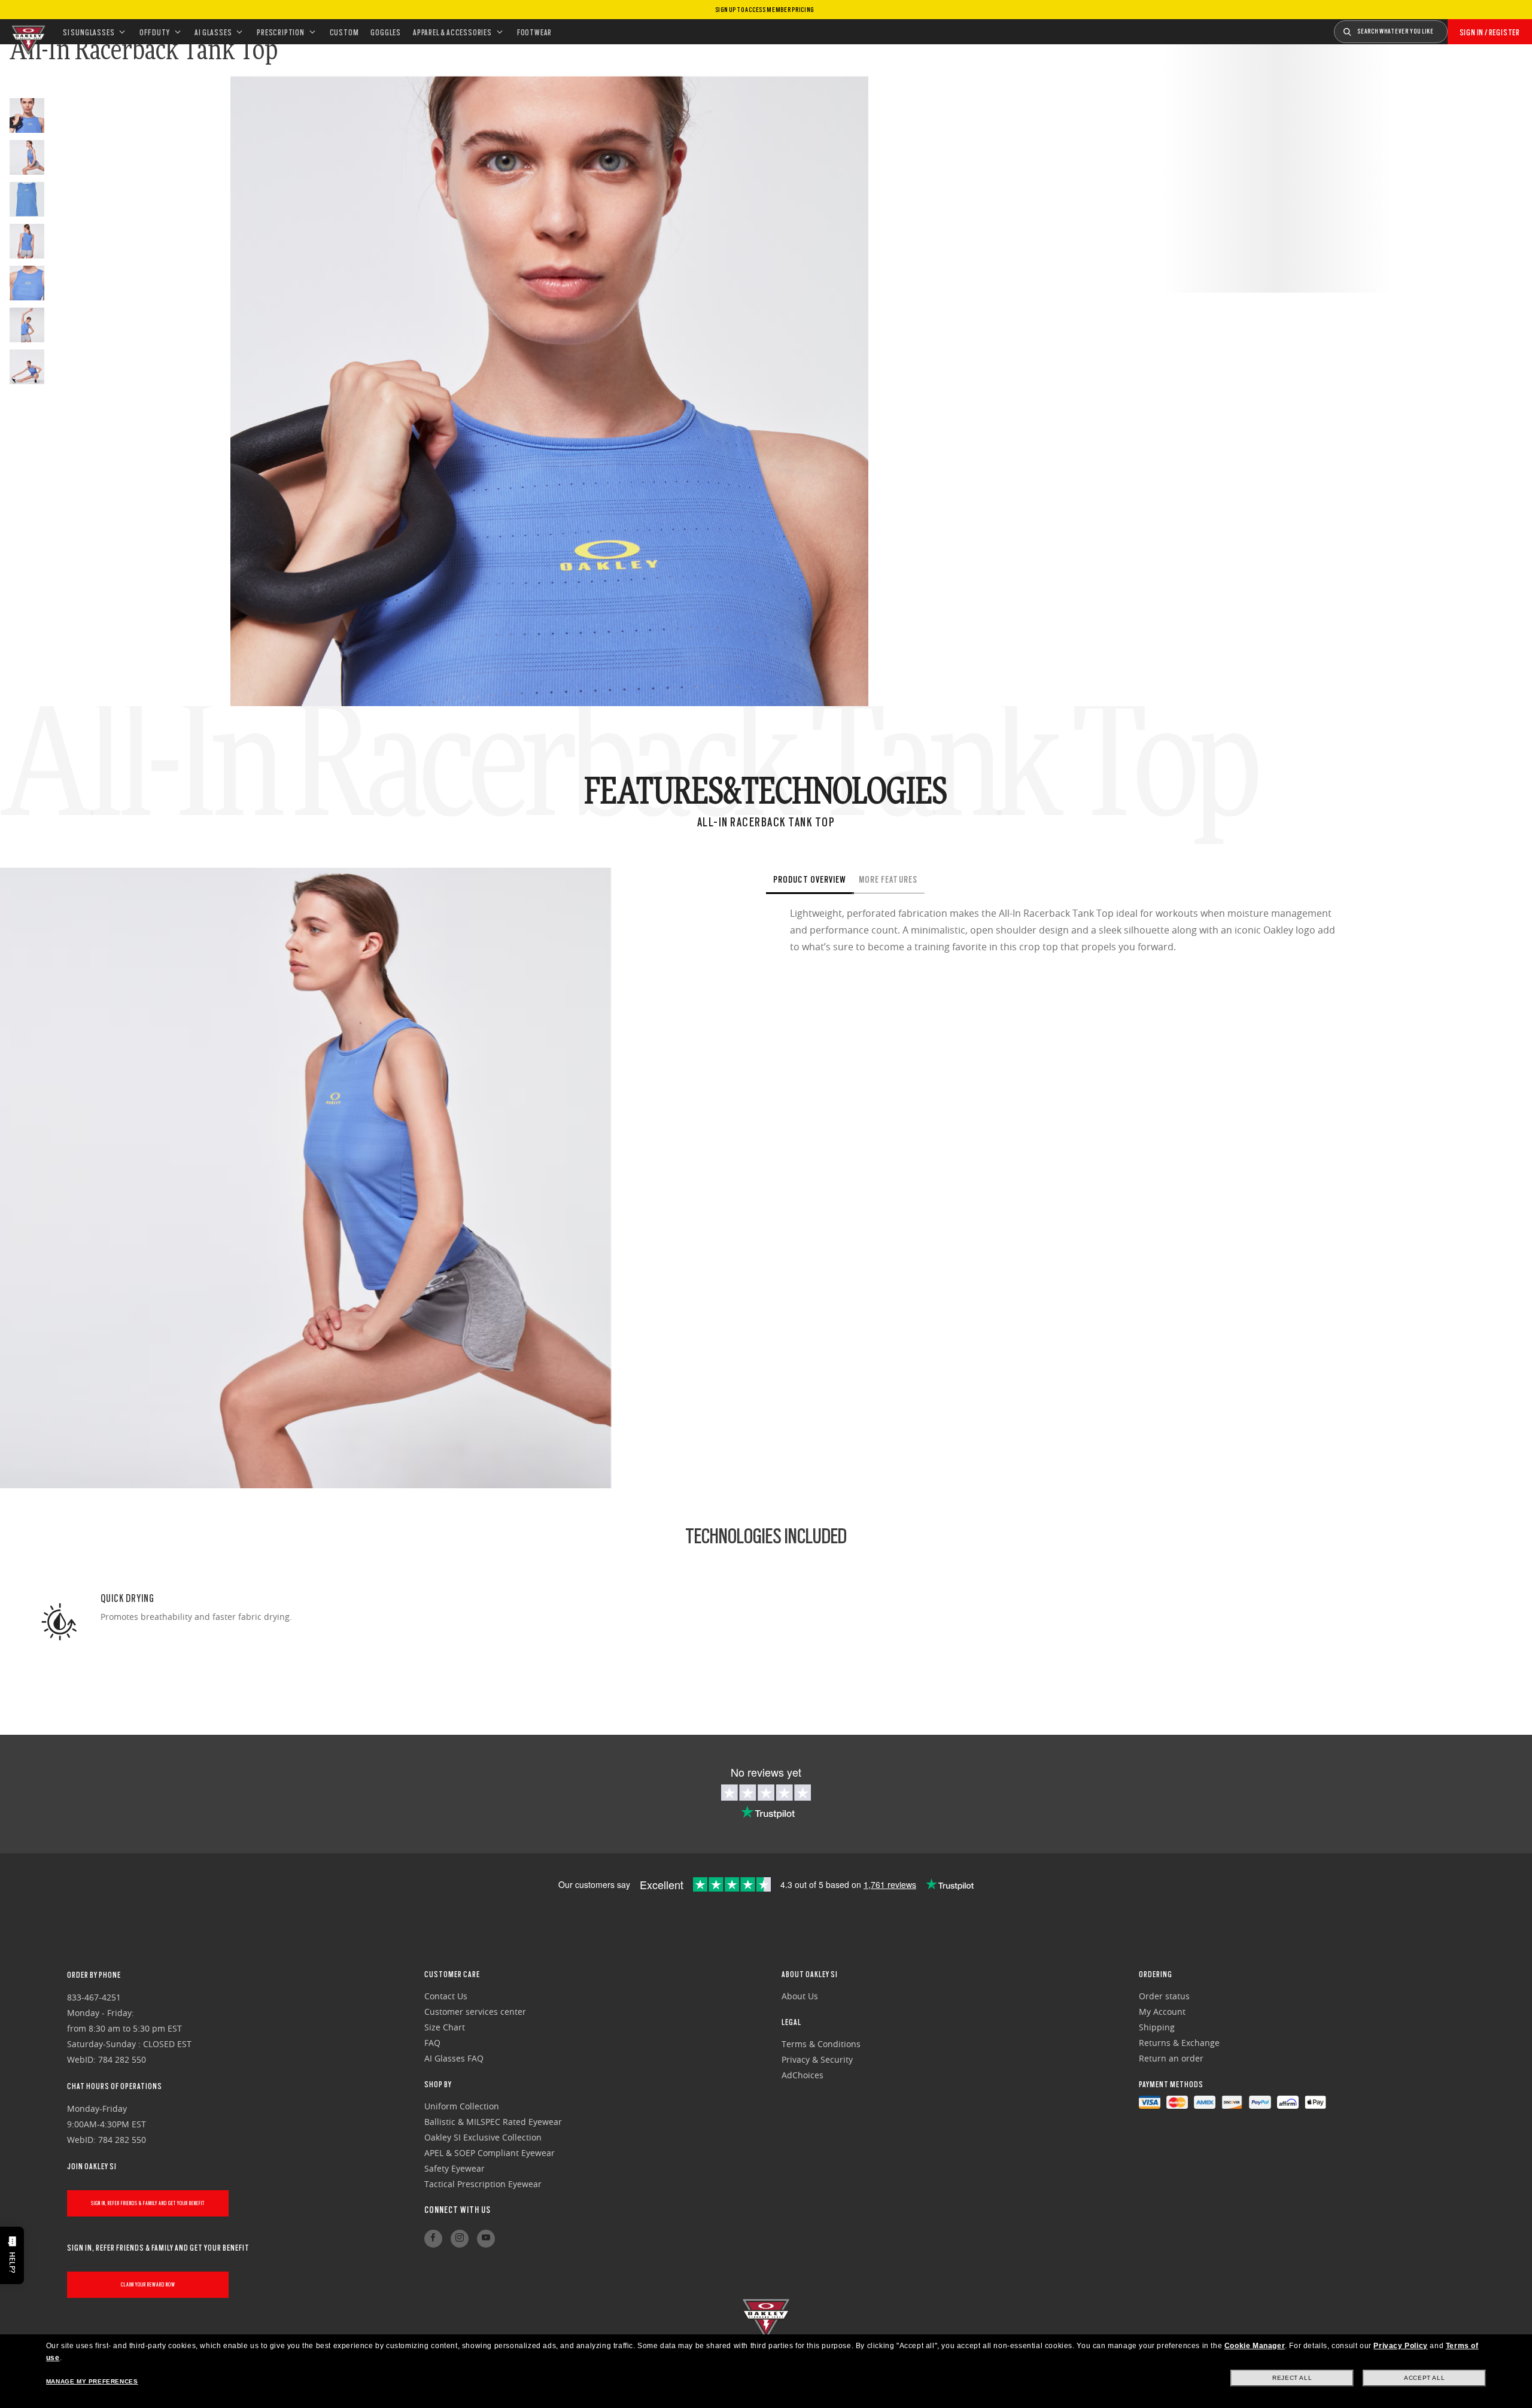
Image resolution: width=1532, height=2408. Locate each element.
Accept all (1424, 2378)
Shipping (1157, 2027)
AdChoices (803, 2075)
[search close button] (1457, 28)
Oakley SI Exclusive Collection (483, 2137)
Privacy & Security (817, 2059)
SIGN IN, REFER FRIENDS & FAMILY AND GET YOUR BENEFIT (148, 2203)
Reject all (1292, 2378)
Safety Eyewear (455, 2168)
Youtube (486, 2239)
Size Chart (445, 2027)
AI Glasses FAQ (454, 2058)
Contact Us (446, 1996)
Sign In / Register (1490, 32)
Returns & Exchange (1179, 2043)
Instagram (460, 2239)
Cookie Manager (1255, 2346)
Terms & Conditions (821, 2044)
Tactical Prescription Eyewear (483, 2184)
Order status (1164, 1996)
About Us (800, 1996)
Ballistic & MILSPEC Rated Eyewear (493, 2122)
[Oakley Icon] (27, 32)
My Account (1162, 2012)
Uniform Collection (462, 2106)
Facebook (433, 2239)
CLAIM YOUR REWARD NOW (148, 2284)
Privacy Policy (1400, 2346)
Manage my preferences (92, 2381)
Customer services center (475, 2012)
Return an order (1171, 2058)
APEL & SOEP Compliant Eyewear (490, 2153)
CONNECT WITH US (458, 2210)
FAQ (432, 2043)
